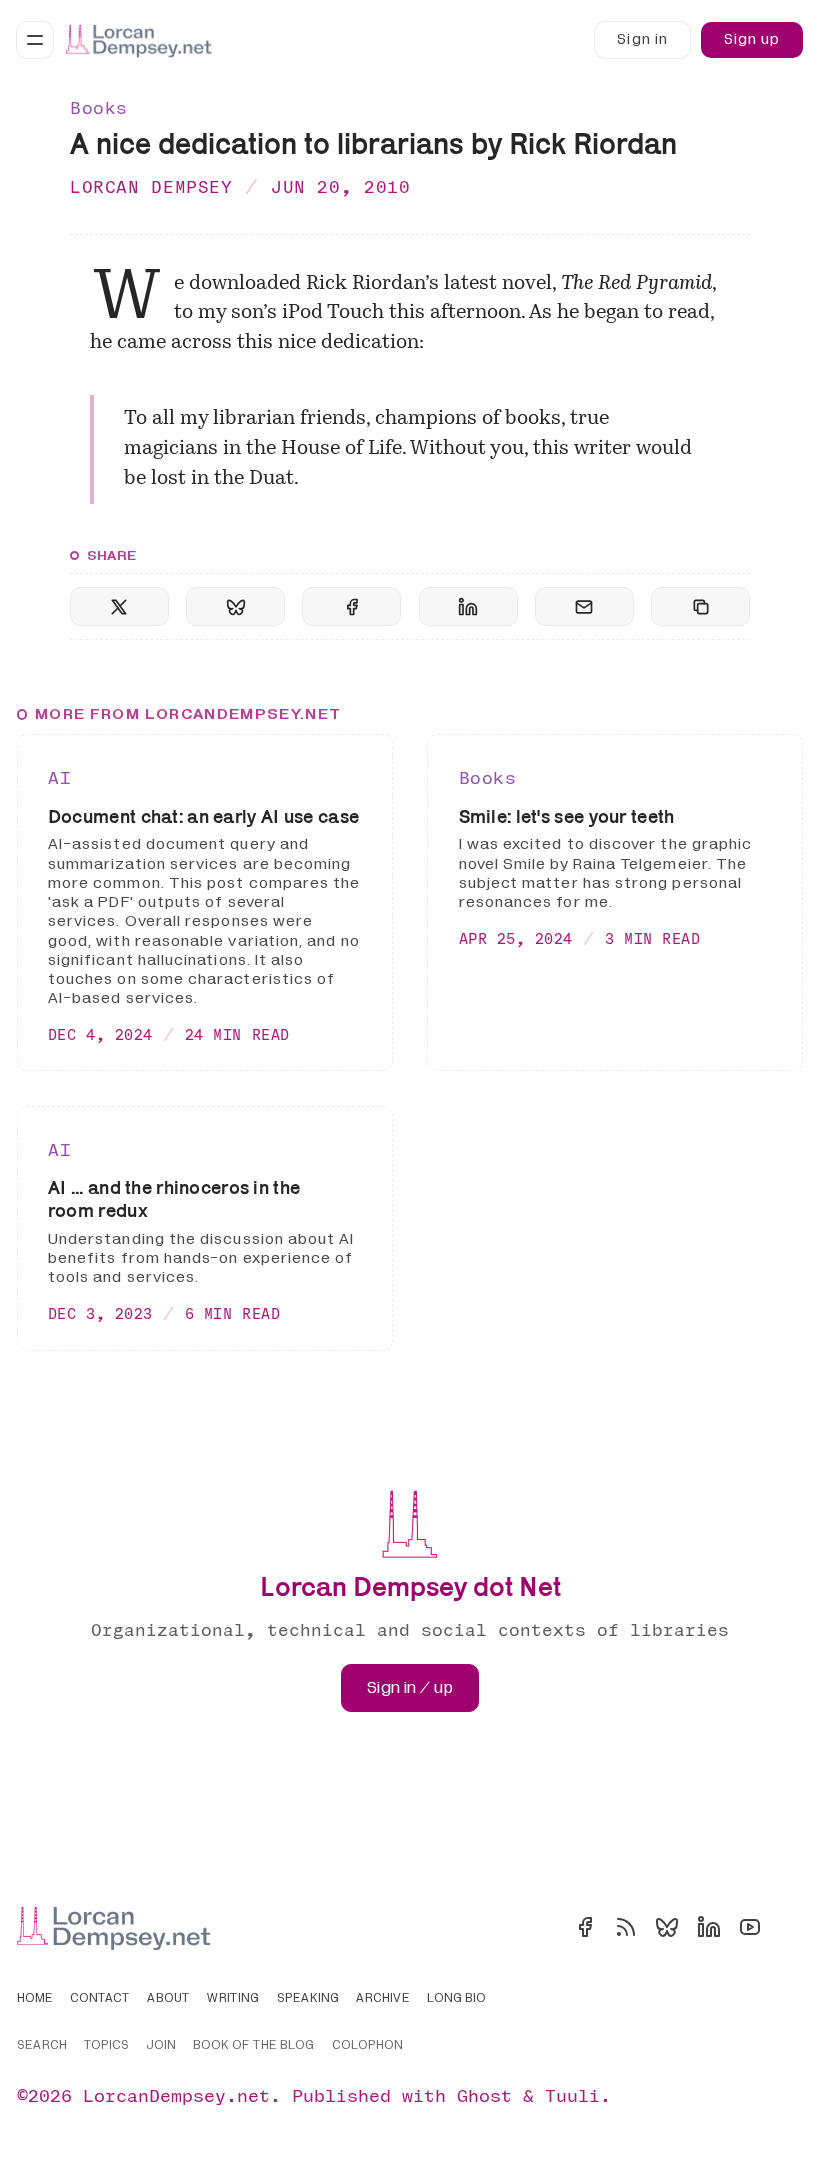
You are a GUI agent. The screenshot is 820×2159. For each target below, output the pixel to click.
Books (99, 107)
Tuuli (572, 2095)
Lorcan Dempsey (151, 186)
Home (35, 1999)
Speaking (308, 1999)
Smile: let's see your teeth (567, 816)
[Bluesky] (667, 1927)
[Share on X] (119, 606)
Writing (233, 1999)
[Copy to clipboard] (700, 606)
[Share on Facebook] (351, 606)
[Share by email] (584, 606)
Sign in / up (410, 1688)
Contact (100, 1999)
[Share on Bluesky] (235, 606)
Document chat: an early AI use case (203, 816)
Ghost (484, 2095)
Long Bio (456, 1999)
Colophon (367, 2046)
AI (59, 777)
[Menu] (35, 40)
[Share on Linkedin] (468, 606)
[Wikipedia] (791, 1927)
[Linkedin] (709, 1927)
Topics (106, 2046)
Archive (383, 1999)
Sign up (752, 39)
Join (161, 2046)
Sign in (642, 39)
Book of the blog (253, 2046)
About (168, 1999)
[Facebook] (585, 1927)
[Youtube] (750, 1927)
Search (42, 2046)
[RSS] (626, 1927)
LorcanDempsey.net (176, 2095)
